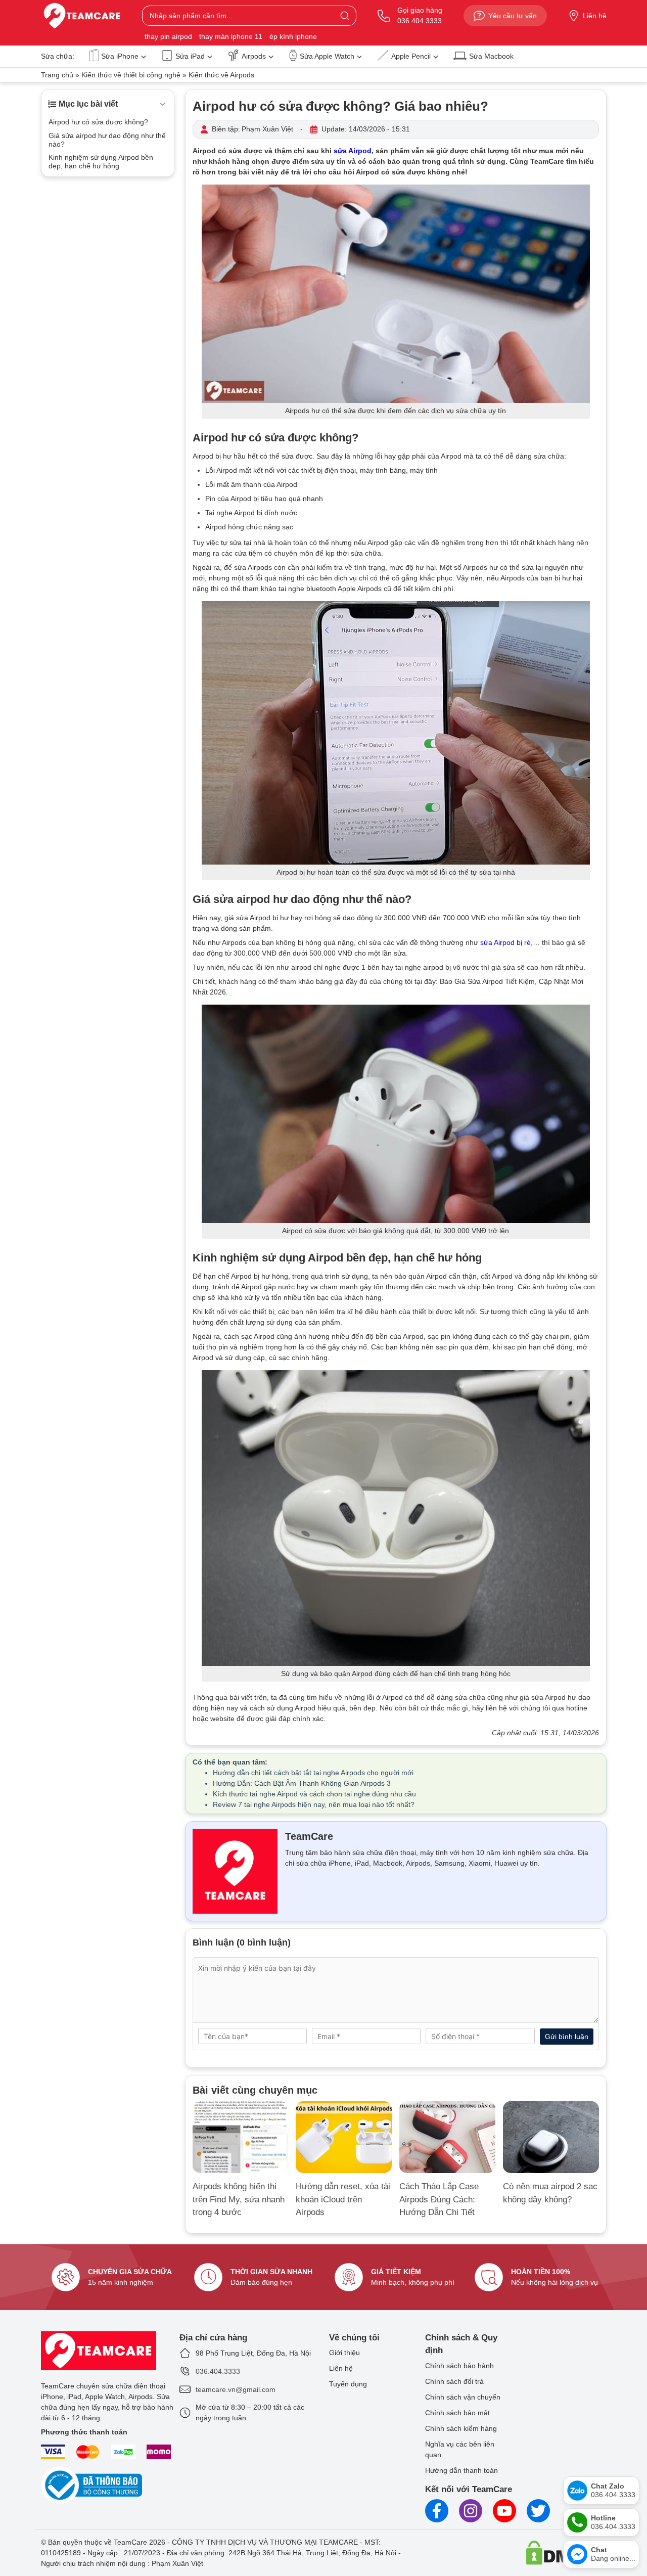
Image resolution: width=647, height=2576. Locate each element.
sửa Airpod (353, 151)
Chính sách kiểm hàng (461, 2428)
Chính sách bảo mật (457, 2413)
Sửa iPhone (120, 56)
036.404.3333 (218, 2371)
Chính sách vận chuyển (463, 2397)
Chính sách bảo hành (459, 2366)
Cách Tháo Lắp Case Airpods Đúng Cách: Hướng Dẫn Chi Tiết (439, 2199)
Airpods (254, 56)
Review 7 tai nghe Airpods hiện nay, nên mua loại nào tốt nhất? (314, 1804)
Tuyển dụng (348, 2384)
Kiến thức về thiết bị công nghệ (131, 75)
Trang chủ (57, 75)
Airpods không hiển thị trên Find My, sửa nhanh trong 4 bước (239, 2199)
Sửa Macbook (491, 56)
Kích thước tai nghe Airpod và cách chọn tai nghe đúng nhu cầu (314, 1794)
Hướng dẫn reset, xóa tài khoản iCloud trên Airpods (343, 2199)
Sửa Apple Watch (327, 56)
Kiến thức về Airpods (221, 75)
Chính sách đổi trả (454, 2381)
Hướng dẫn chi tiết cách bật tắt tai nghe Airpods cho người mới (313, 1773)
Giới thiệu (344, 2353)
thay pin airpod (168, 36)
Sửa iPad (190, 56)
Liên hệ (595, 16)
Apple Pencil (411, 56)
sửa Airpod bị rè (505, 942)
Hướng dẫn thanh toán (461, 2470)
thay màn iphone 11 (231, 36)
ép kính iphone (293, 36)
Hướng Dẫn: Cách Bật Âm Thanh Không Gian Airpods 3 (302, 1783)
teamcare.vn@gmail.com (236, 2389)
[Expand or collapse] (163, 104)
